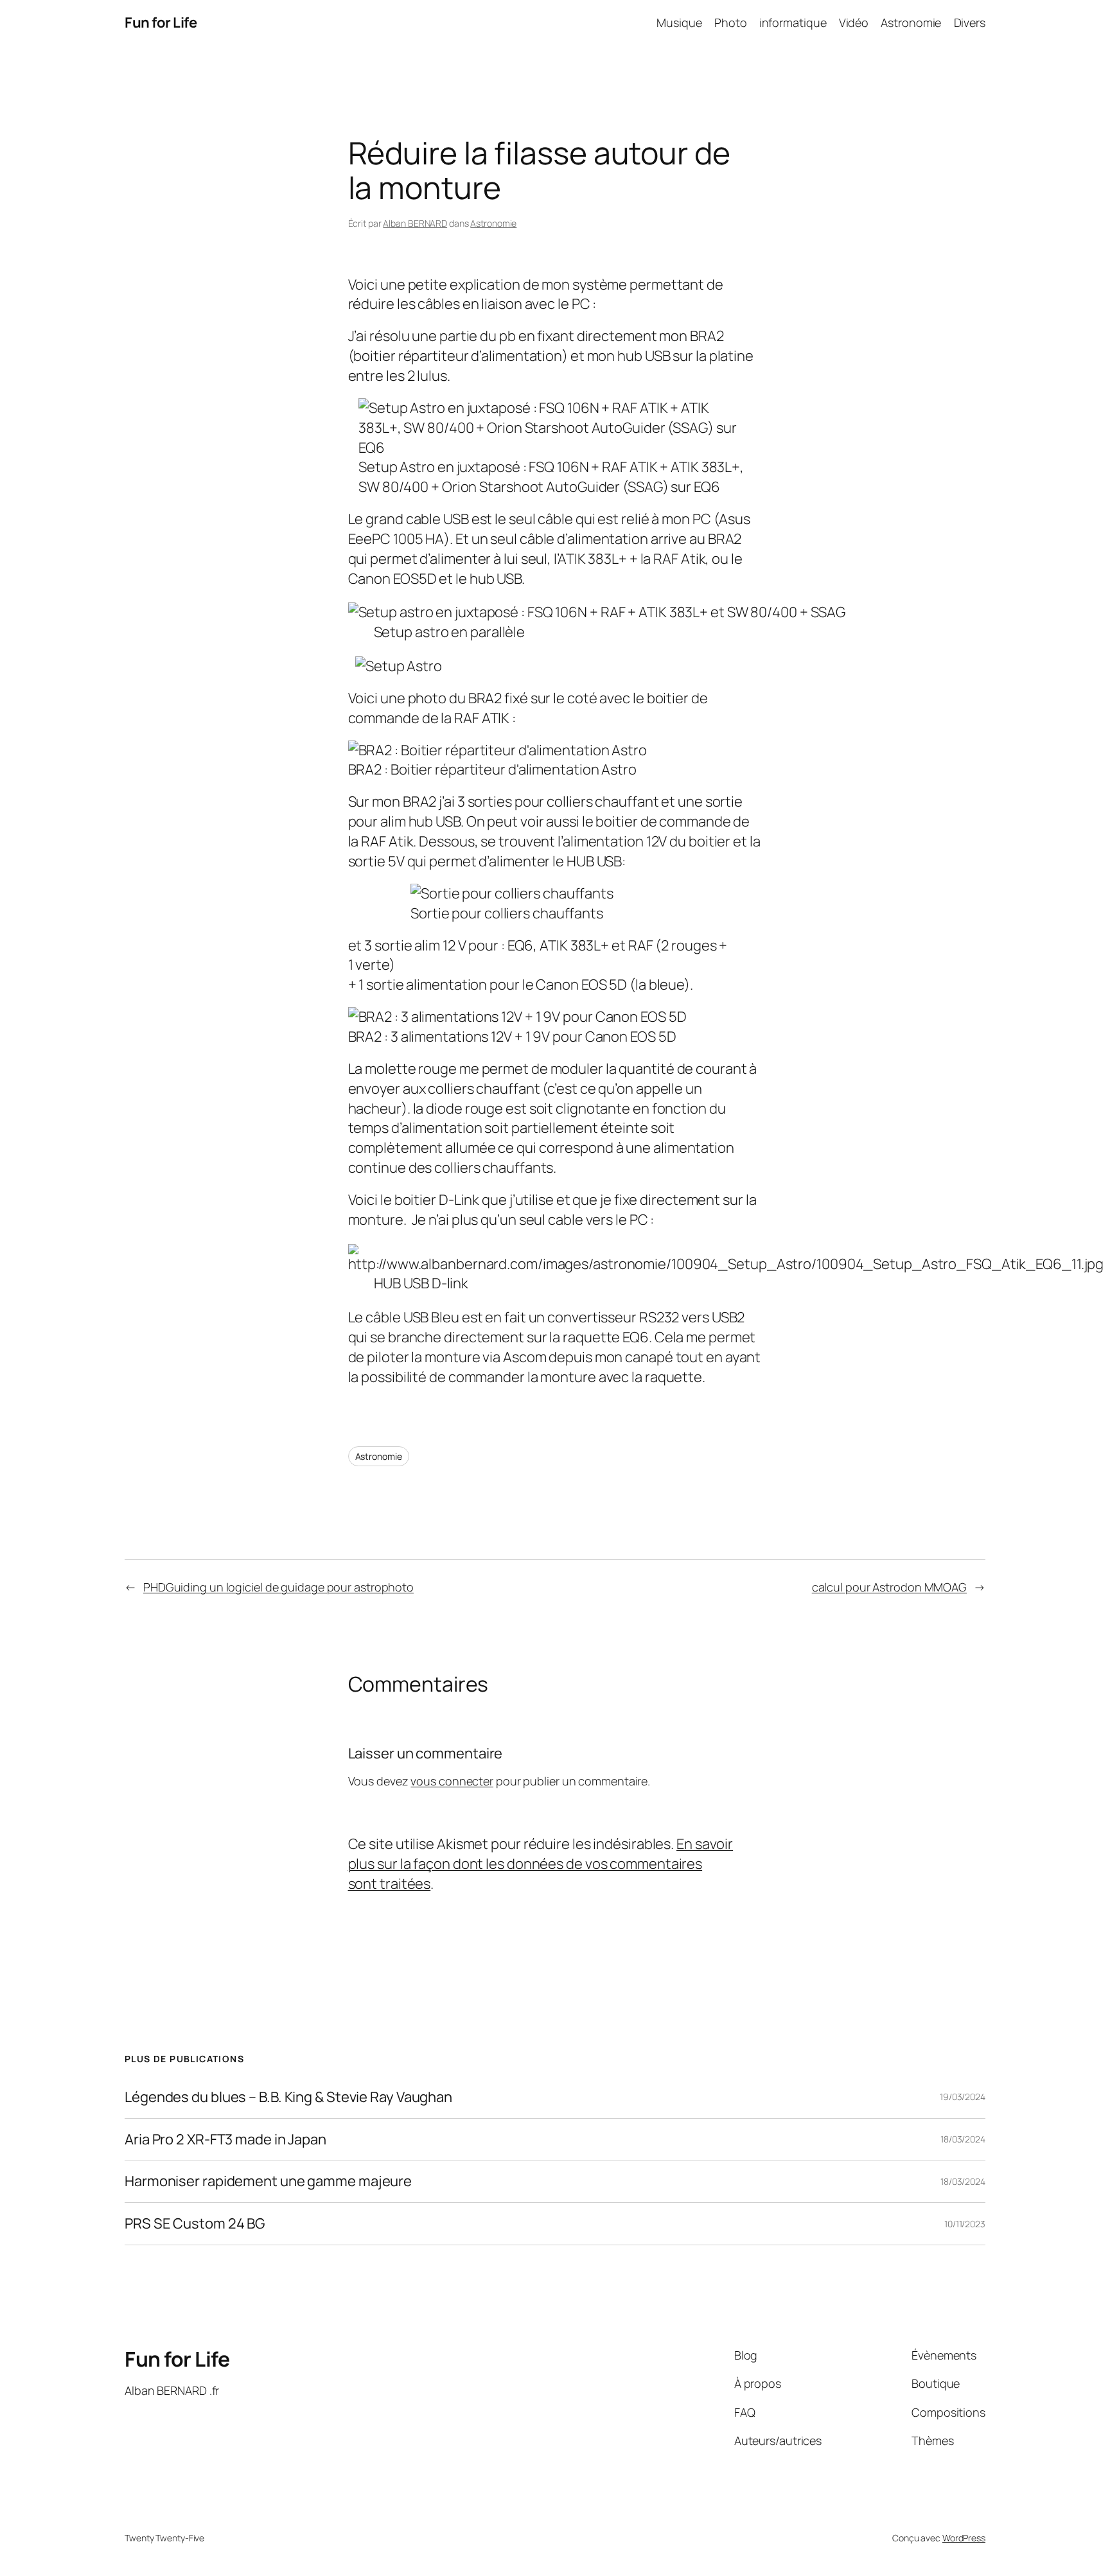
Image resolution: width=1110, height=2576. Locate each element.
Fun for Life (161, 22)
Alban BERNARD (415, 223)
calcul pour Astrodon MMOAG (889, 1587)
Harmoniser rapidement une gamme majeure (268, 2181)
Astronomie (493, 223)
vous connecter (452, 1781)
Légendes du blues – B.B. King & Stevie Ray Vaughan (288, 2097)
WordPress (964, 2538)
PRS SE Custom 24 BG (195, 2224)
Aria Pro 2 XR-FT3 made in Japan (225, 2140)
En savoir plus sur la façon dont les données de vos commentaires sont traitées (541, 1864)
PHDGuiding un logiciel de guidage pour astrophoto (278, 1587)
